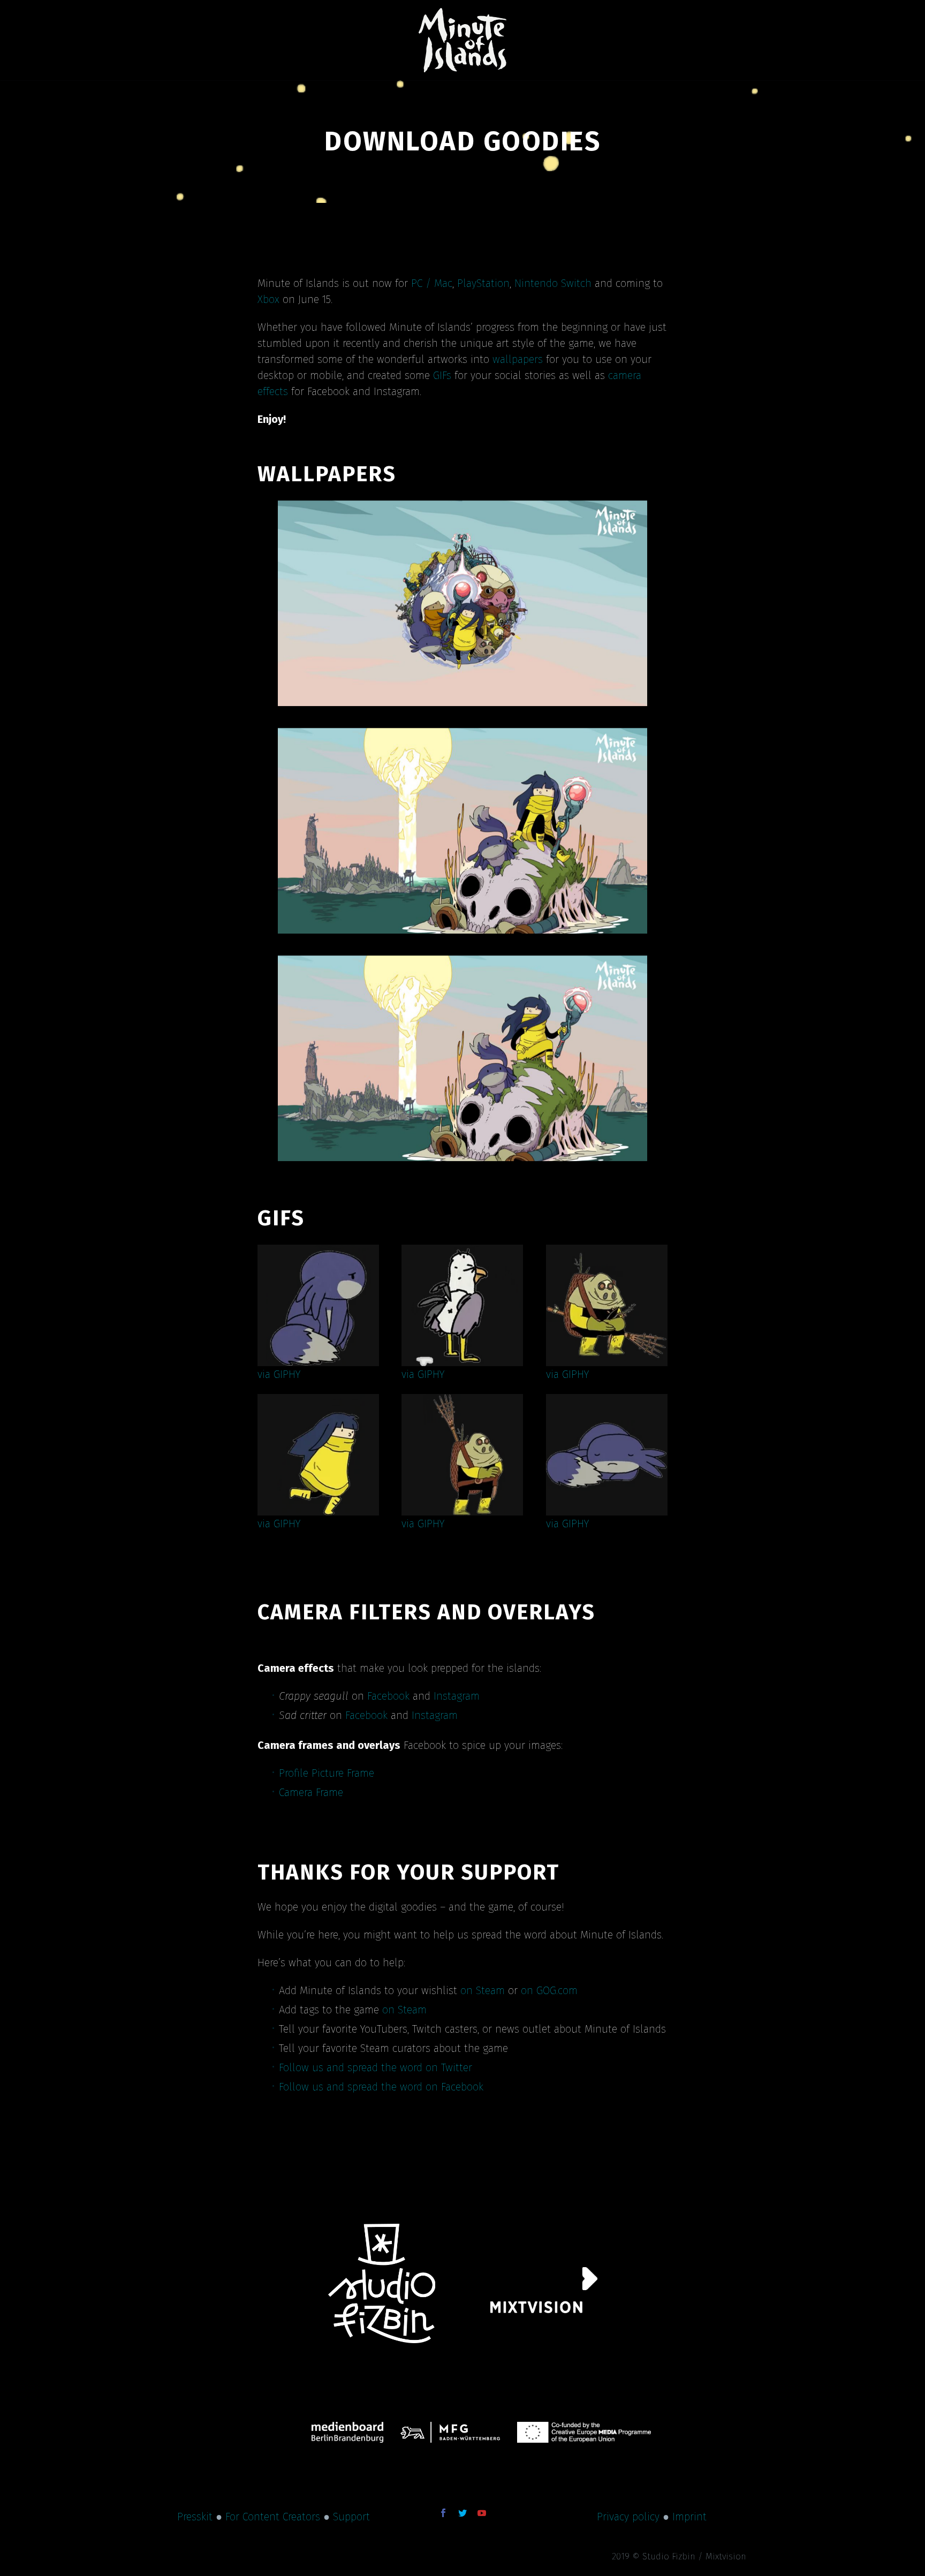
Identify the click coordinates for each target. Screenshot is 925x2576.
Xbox (268, 299)
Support (351, 2517)
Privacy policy (628, 2517)
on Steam (483, 1990)
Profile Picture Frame (327, 1773)
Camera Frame (311, 1792)
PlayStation (483, 283)
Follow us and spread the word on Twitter (376, 2067)
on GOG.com (549, 1990)
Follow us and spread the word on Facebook (381, 2087)
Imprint (689, 2517)
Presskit (195, 2517)
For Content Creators (273, 2517)
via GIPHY (279, 1374)
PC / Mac (432, 283)
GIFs (442, 375)
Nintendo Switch (553, 283)
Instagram (457, 1696)
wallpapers (518, 359)
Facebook (388, 1696)
